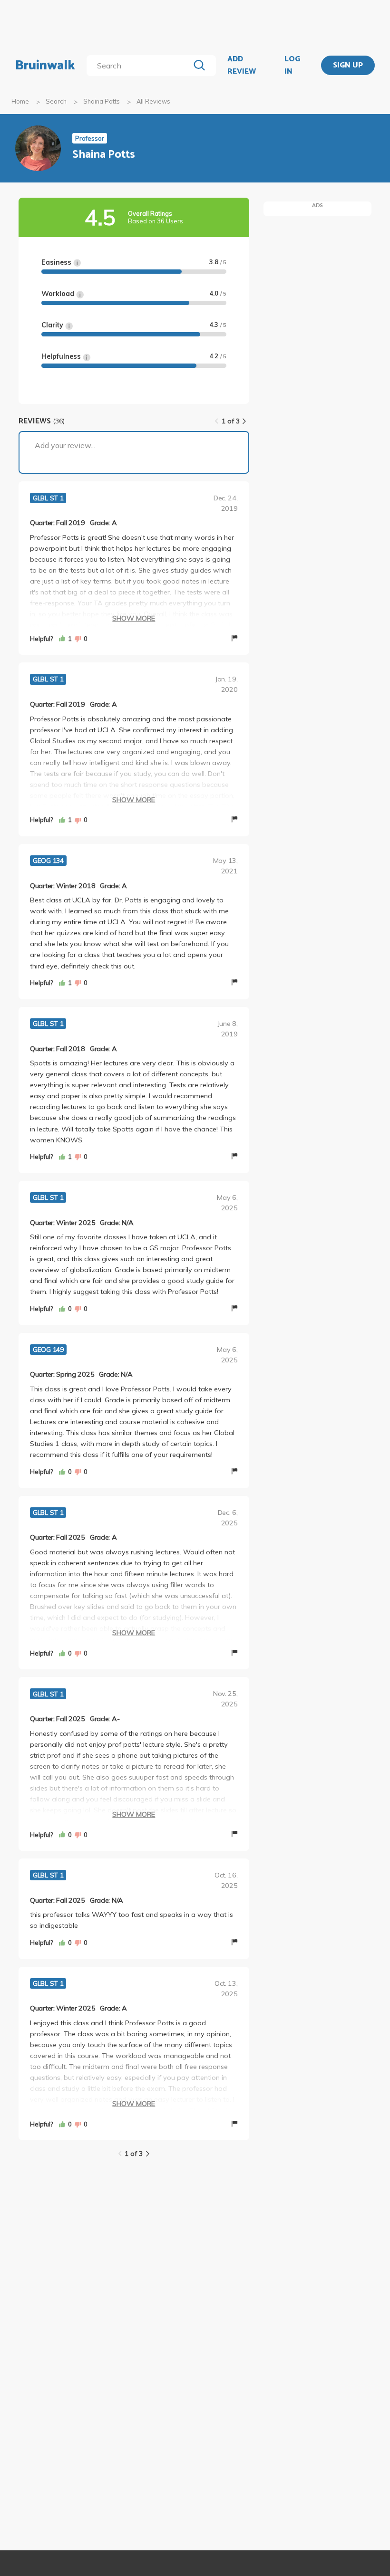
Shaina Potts (102, 101)
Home (20, 101)
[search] (140, 66)
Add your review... (65, 445)
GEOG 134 (48, 861)
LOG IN (292, 65)
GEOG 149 (48, 1350)
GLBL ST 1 (48, 498)
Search (56, 101)
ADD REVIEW (242, 65)
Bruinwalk (45, 66)
